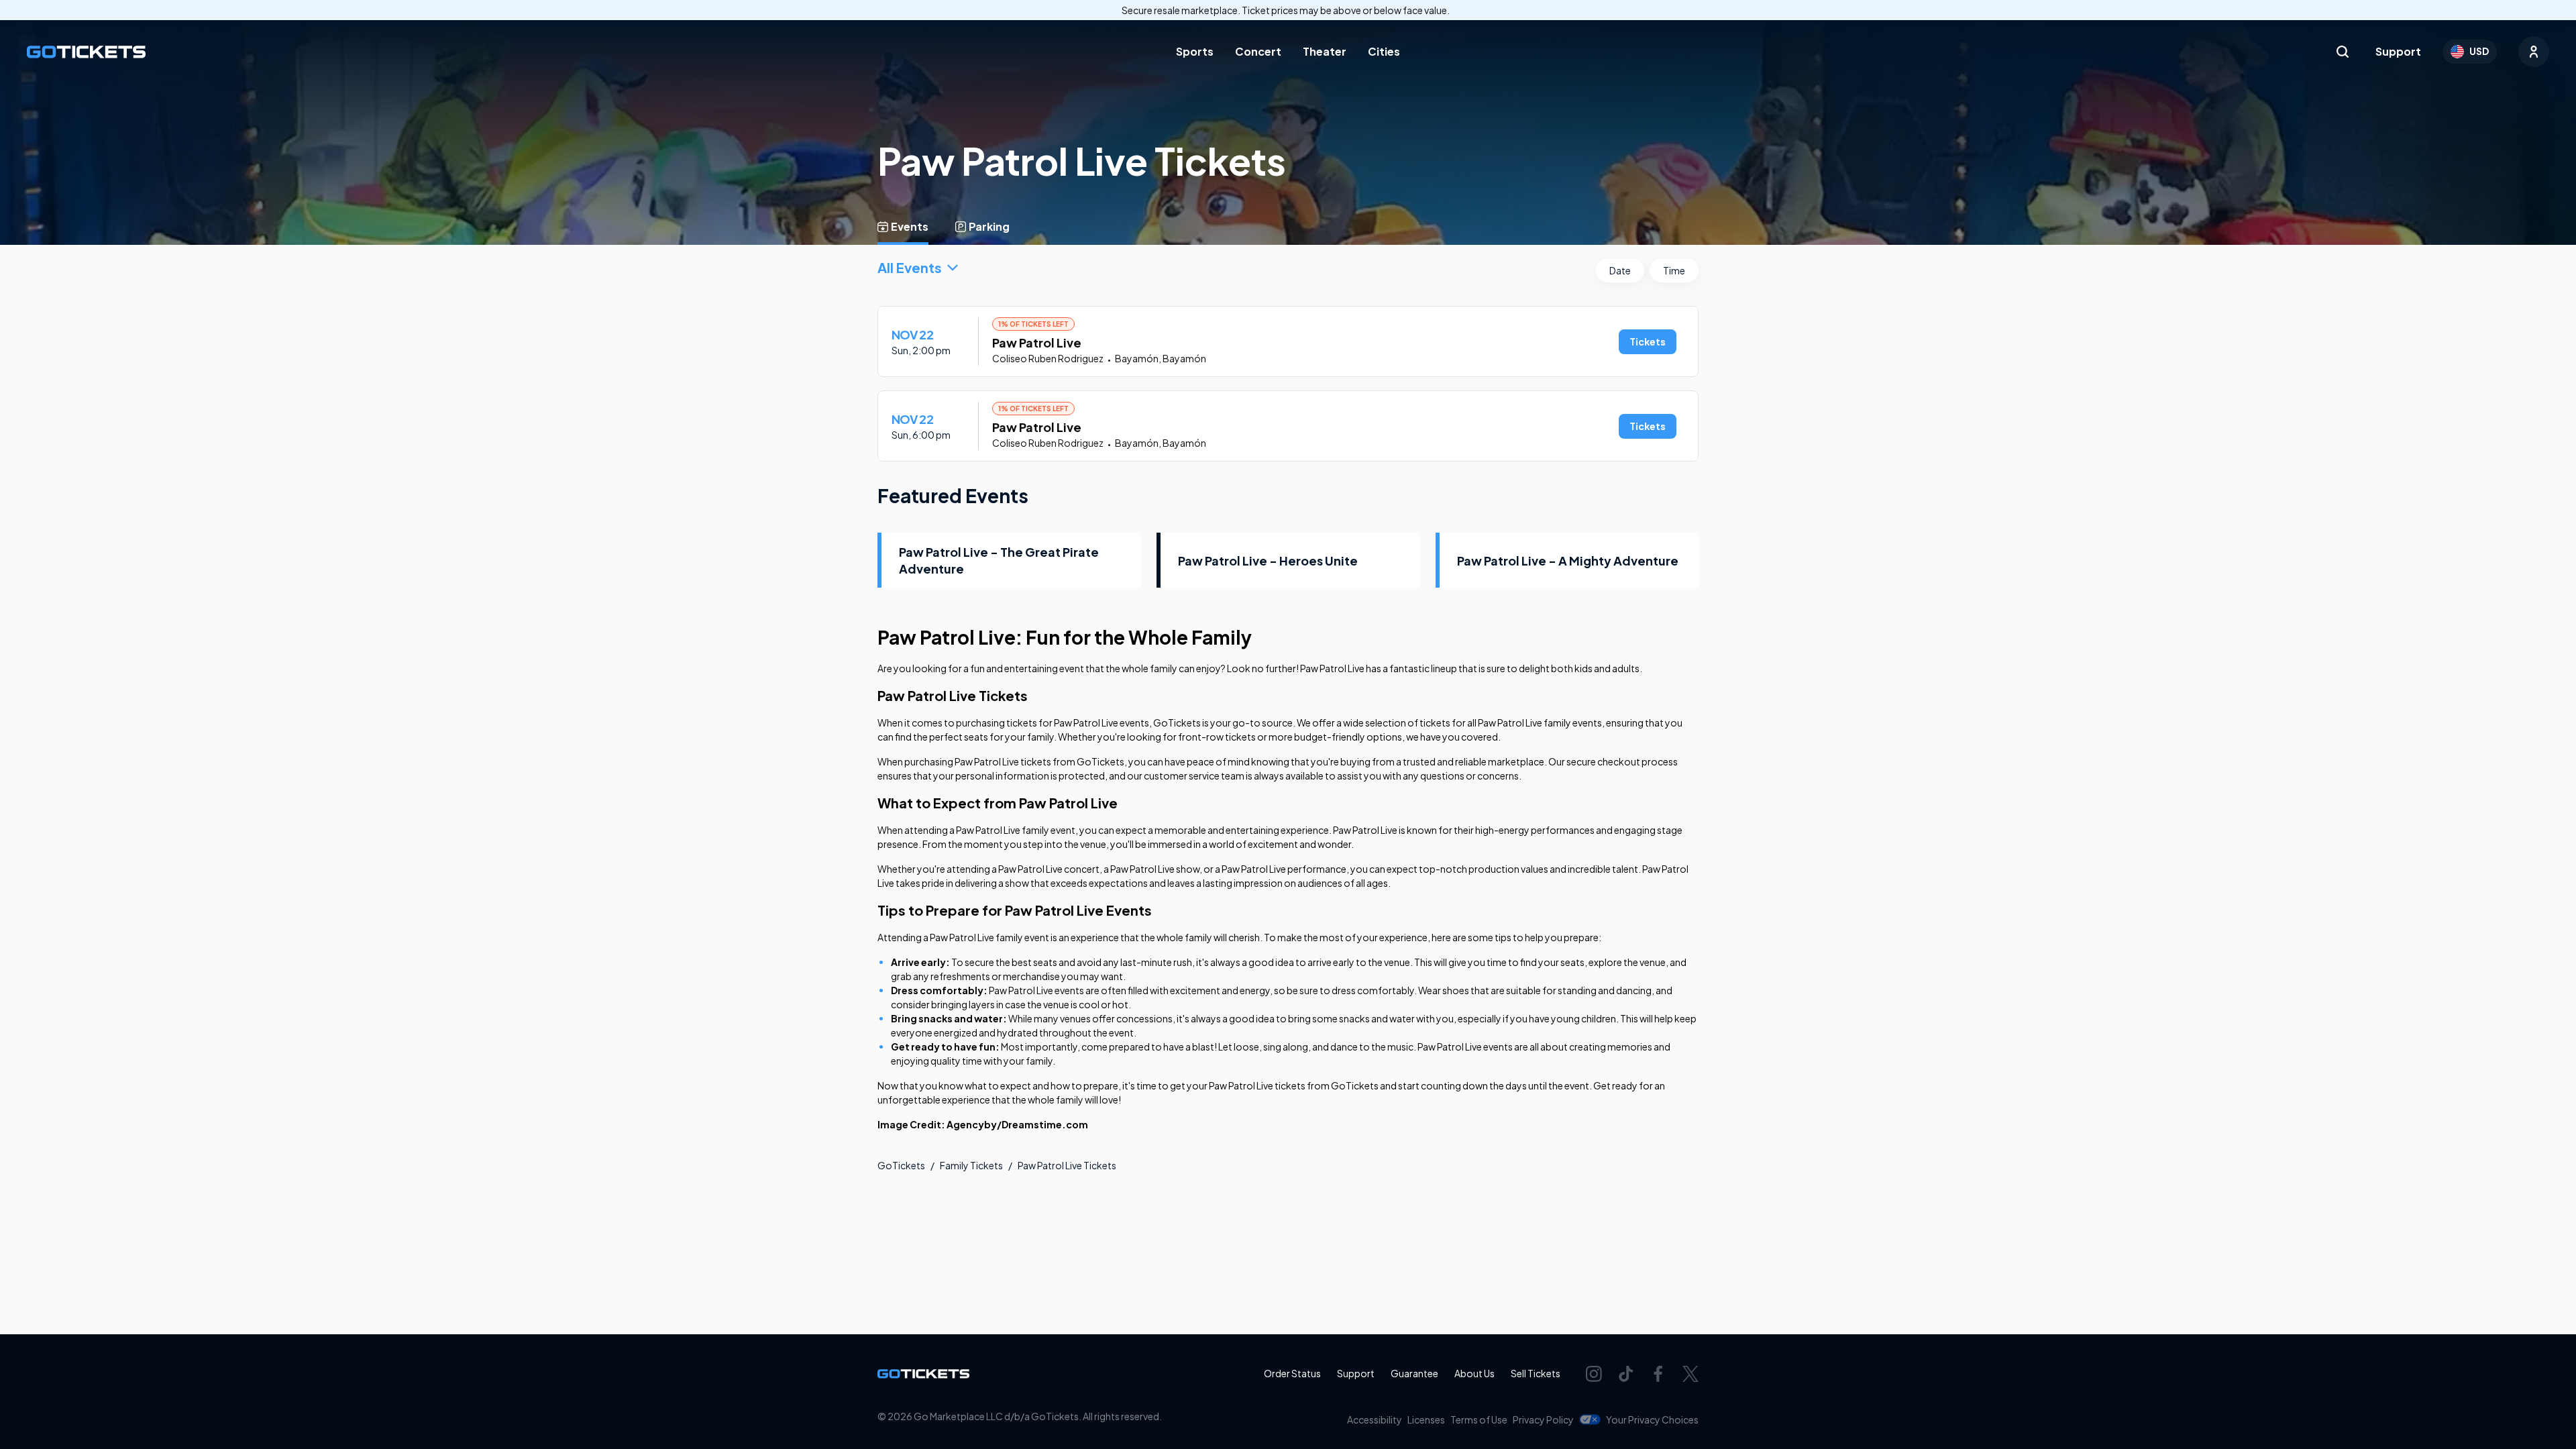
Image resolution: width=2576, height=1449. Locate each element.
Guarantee (1414, 1373)
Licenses (1426, 1419)
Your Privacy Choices (1652, 1419)
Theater (1325, 51)
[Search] (2343, 52)
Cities (1384, 51)
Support (2398, 51)
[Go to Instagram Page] (1594, 1374)
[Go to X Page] (1690, 1374)
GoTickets (901, 1165)
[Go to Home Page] (86, 52)
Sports (1195, 51)
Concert (1258, 51)
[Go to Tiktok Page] (1626, 1374)
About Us (1474, 1373)
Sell (1536, 1373)
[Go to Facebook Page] (1658, 1374)
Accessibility (1375, 1419)
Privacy (1543, 1419)
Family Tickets (971, 1165)
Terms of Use (1479, 1419)
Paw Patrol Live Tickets (1067, 1165)
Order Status (1292, 1373)
